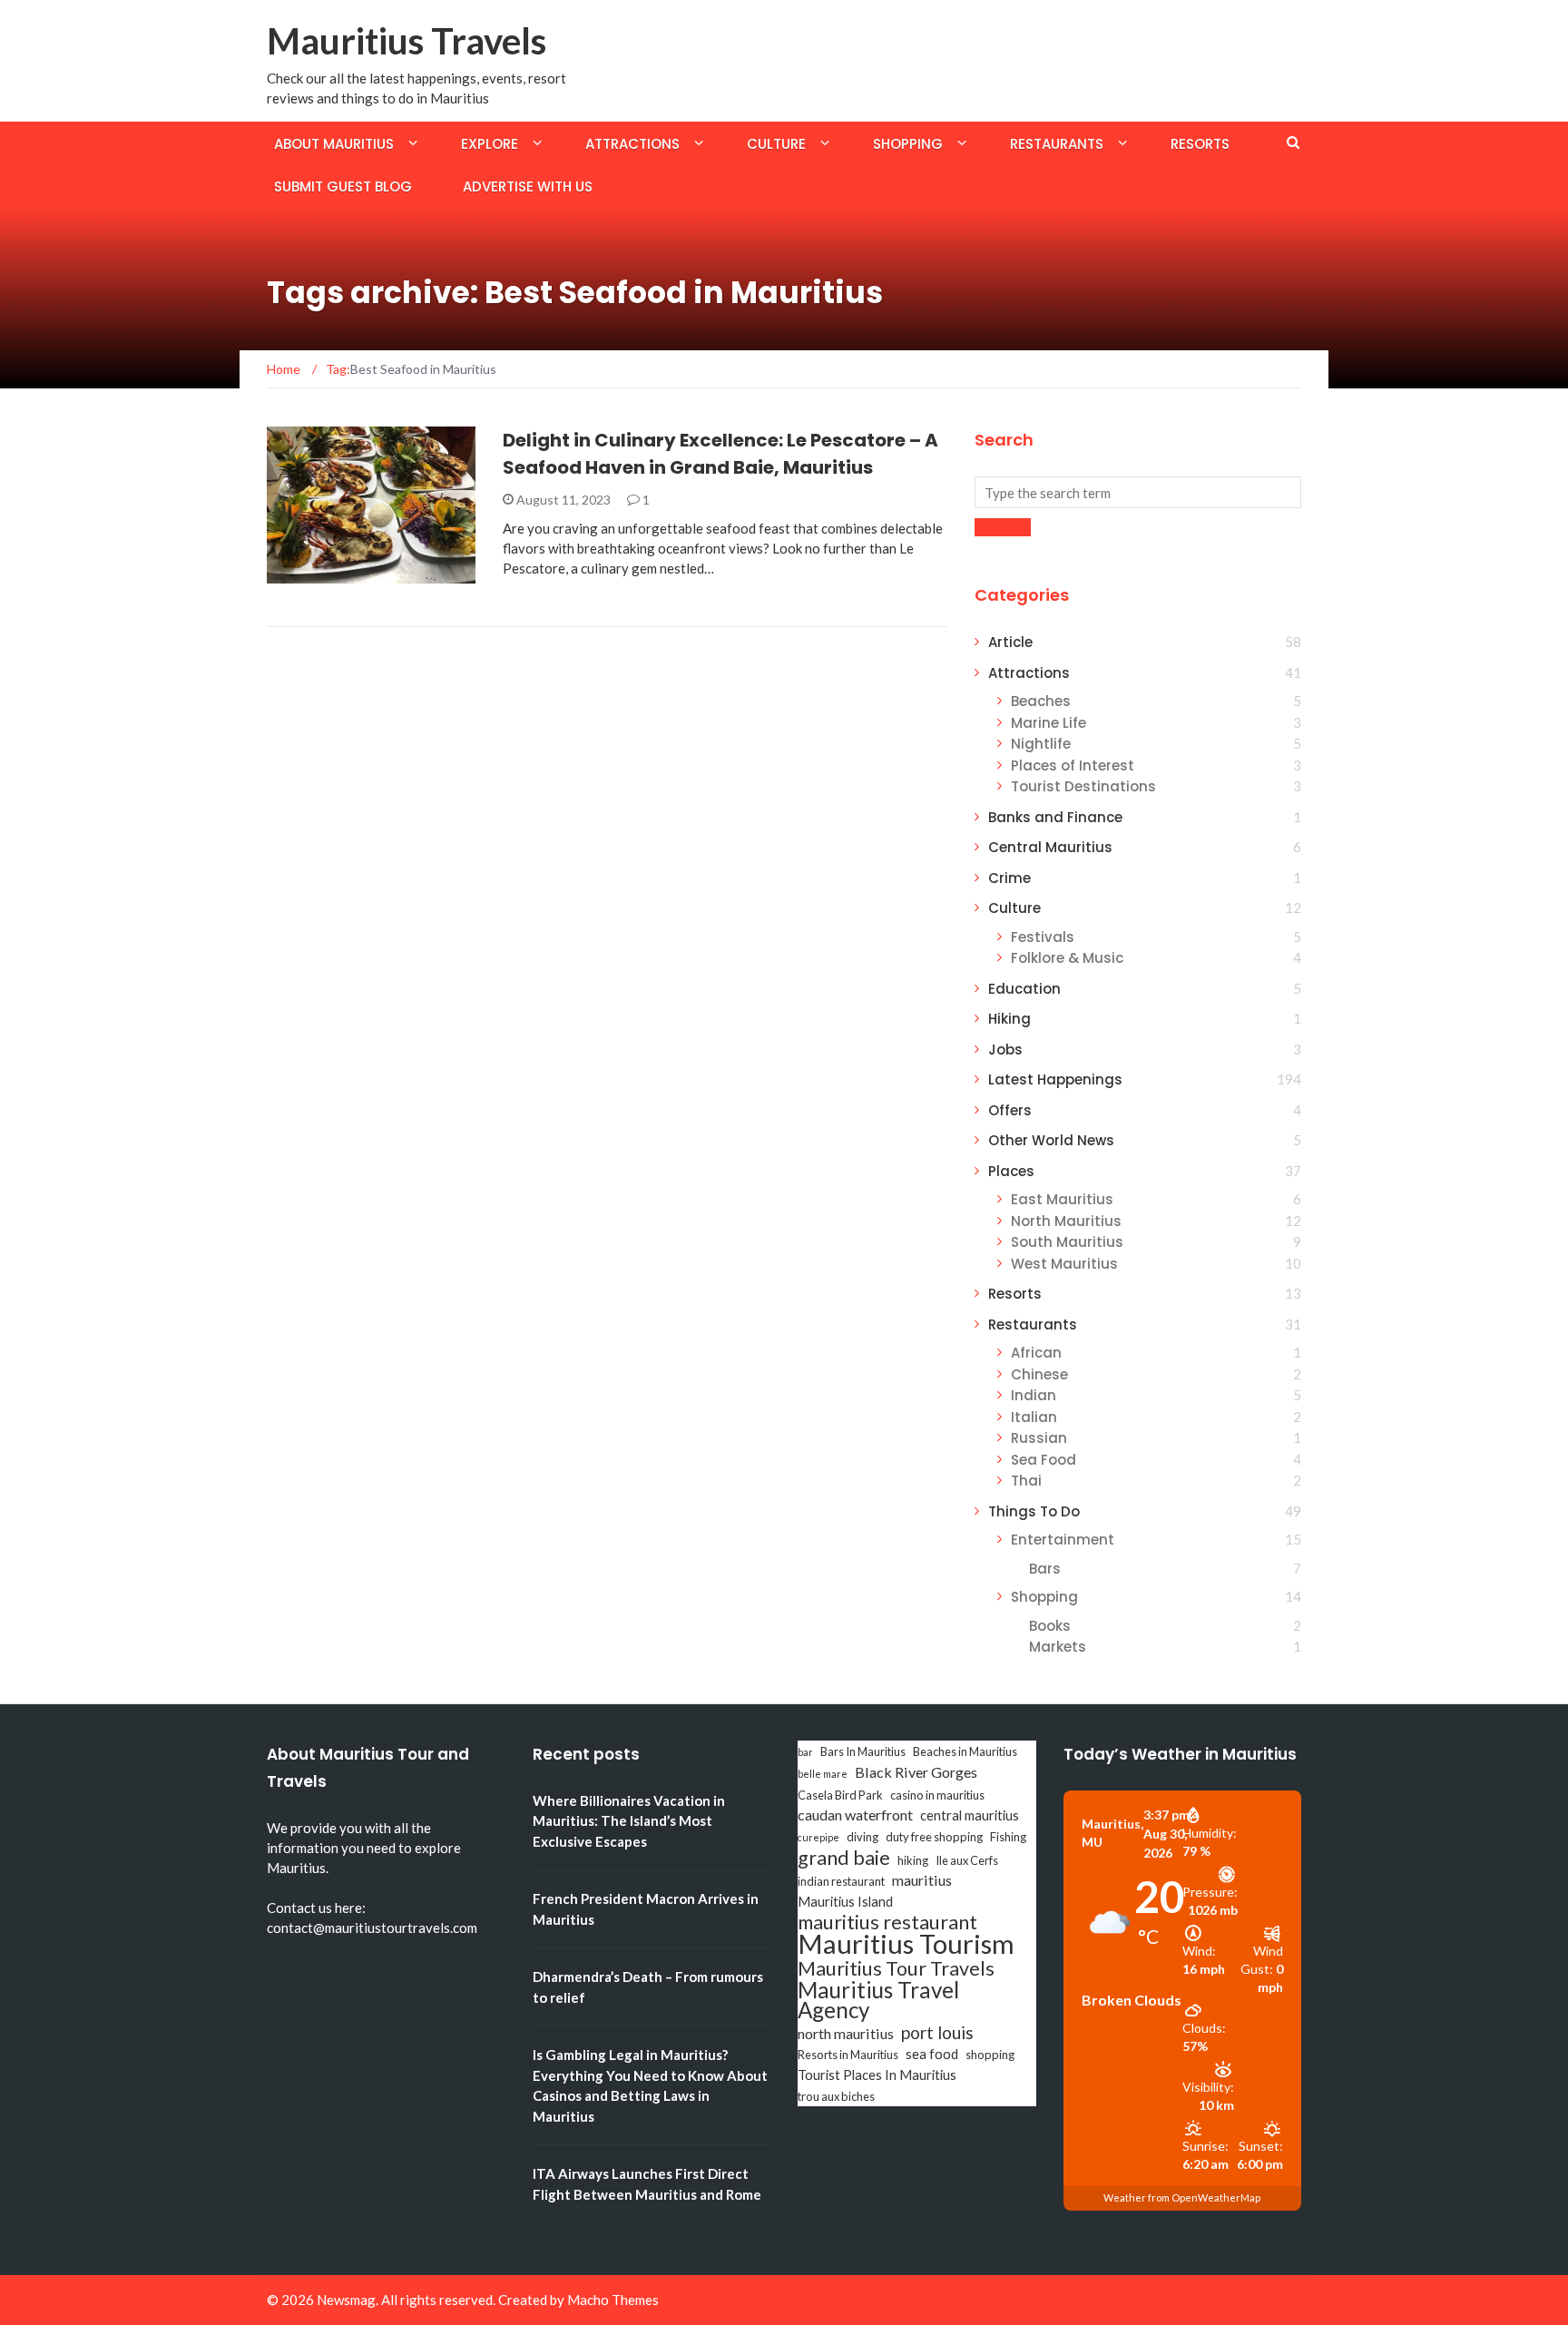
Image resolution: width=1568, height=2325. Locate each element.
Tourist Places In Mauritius (877, 2075)
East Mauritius (1062, 1199)
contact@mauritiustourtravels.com (372, 1928)
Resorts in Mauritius (848, 2055)
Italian (1034, 1417)
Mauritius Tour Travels (896, 1968)
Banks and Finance (1055, 817)
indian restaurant (841, 1881)
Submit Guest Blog (343, 186)
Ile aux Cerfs (967, 1860)
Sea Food (1044, 1460)
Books (1050, 1626)
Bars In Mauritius (863, 1751)
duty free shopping (934, 1837)
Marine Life (1049, 723)
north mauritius (846, 2033)
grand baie (844, 1858)
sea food (932, 2054)
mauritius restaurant (887, 1922)
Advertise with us (528, 186)
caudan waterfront (855, 1815)
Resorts (1200, 144)
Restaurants (1057, 144)
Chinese (1039, 1374)
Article (1010, 642)
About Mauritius (334, 144)
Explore (490, 144)
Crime (1009, 878)
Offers (1010, 1110)
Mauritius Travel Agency (878, 2000)
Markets (1058, 1647)
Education (1024, 989)
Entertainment (1063, 1540)
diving (862, 1837)
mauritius (922, 1880)
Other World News (1051, 1140)
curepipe (818, 1837)
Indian (1034, 1395)
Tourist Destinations (1083, 786)
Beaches (1041, 701)
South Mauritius (1067, 1242)
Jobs (1005, 1050)
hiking (913, 1860)
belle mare (823, 1774)
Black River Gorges (916, 1772)
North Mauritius (1066, 1221)
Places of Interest (1073, 765)
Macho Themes (613, 2300)
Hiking (1009, 1019)
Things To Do (1034, 1511)
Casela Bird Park (840, 1795)
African (1036, 1353)
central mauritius (970, 1815)
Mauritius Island (845, 1902)
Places (1011, 1171)
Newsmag (346, 2300)
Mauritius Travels (407, 41)
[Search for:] (1138, 492)
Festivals (1043, 937)
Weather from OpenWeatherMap (1182, 2197)
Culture (776, 144)
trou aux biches (836, 2096)
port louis (937, 2033)
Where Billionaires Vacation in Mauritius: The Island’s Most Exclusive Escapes (629, 1821)
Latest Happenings (1055, 1079)
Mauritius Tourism (906, 1944)
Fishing (1008, 1837)
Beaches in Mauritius (965, 1751)
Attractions (632, 144)
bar (805, 1752)
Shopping (908, 144)
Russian (1039, 1438)
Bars (1045, 1569)
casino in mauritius (937, 1795)
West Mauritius (1064, 1264)
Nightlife (1041, 744)
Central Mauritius (1050, 847)
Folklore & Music (1067, 958)
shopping (990, 2055)
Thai (1026, 1481)
